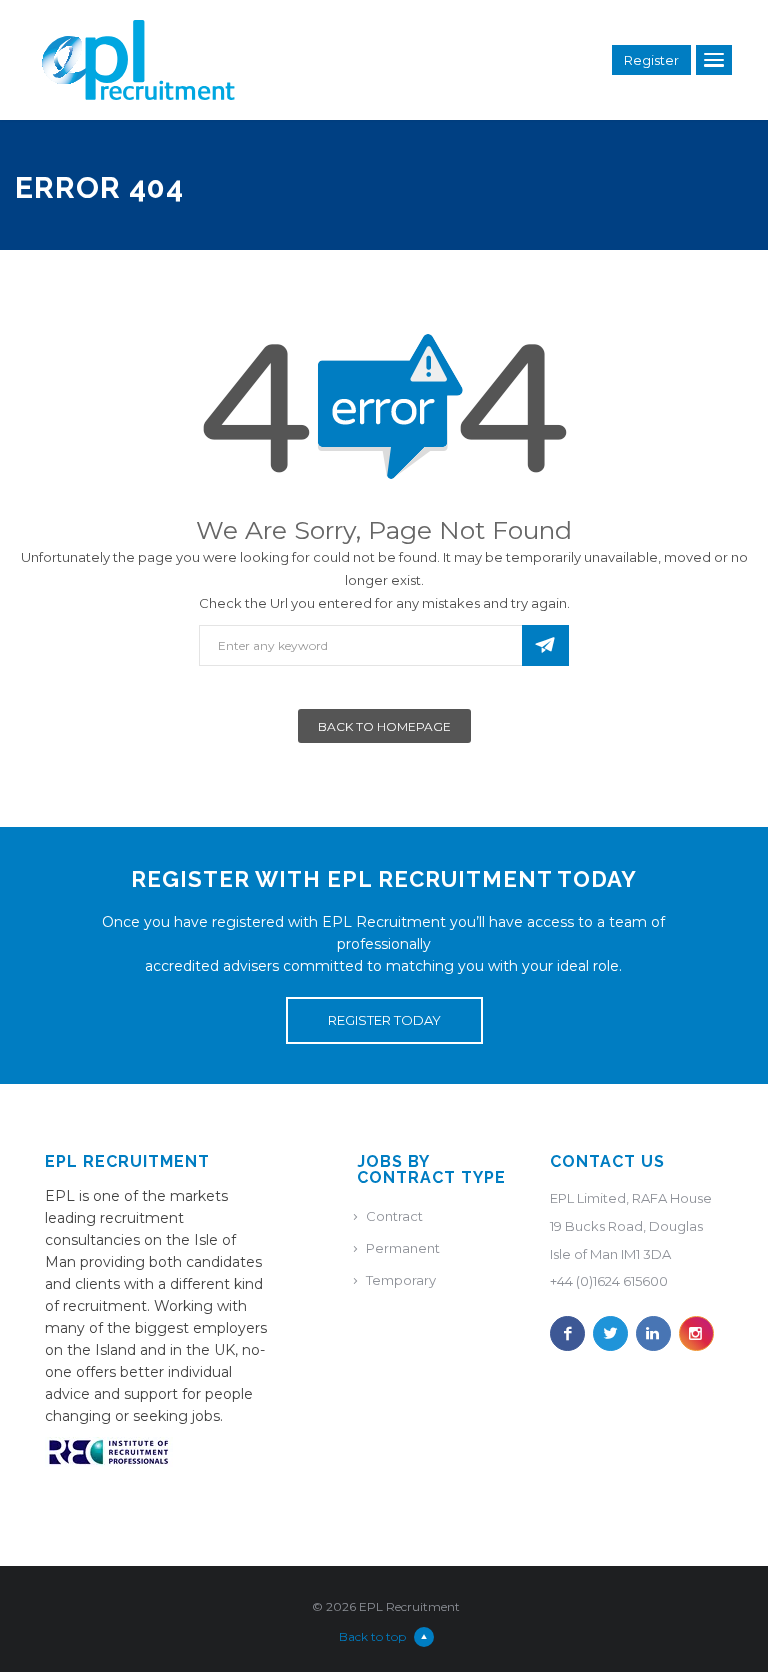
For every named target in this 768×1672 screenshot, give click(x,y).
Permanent (403, 1248)
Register (651, 60)
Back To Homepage (384, 726)
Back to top (372, 1636)
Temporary (401, 1280)
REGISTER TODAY (384, 1020)
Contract (394, 1216)
